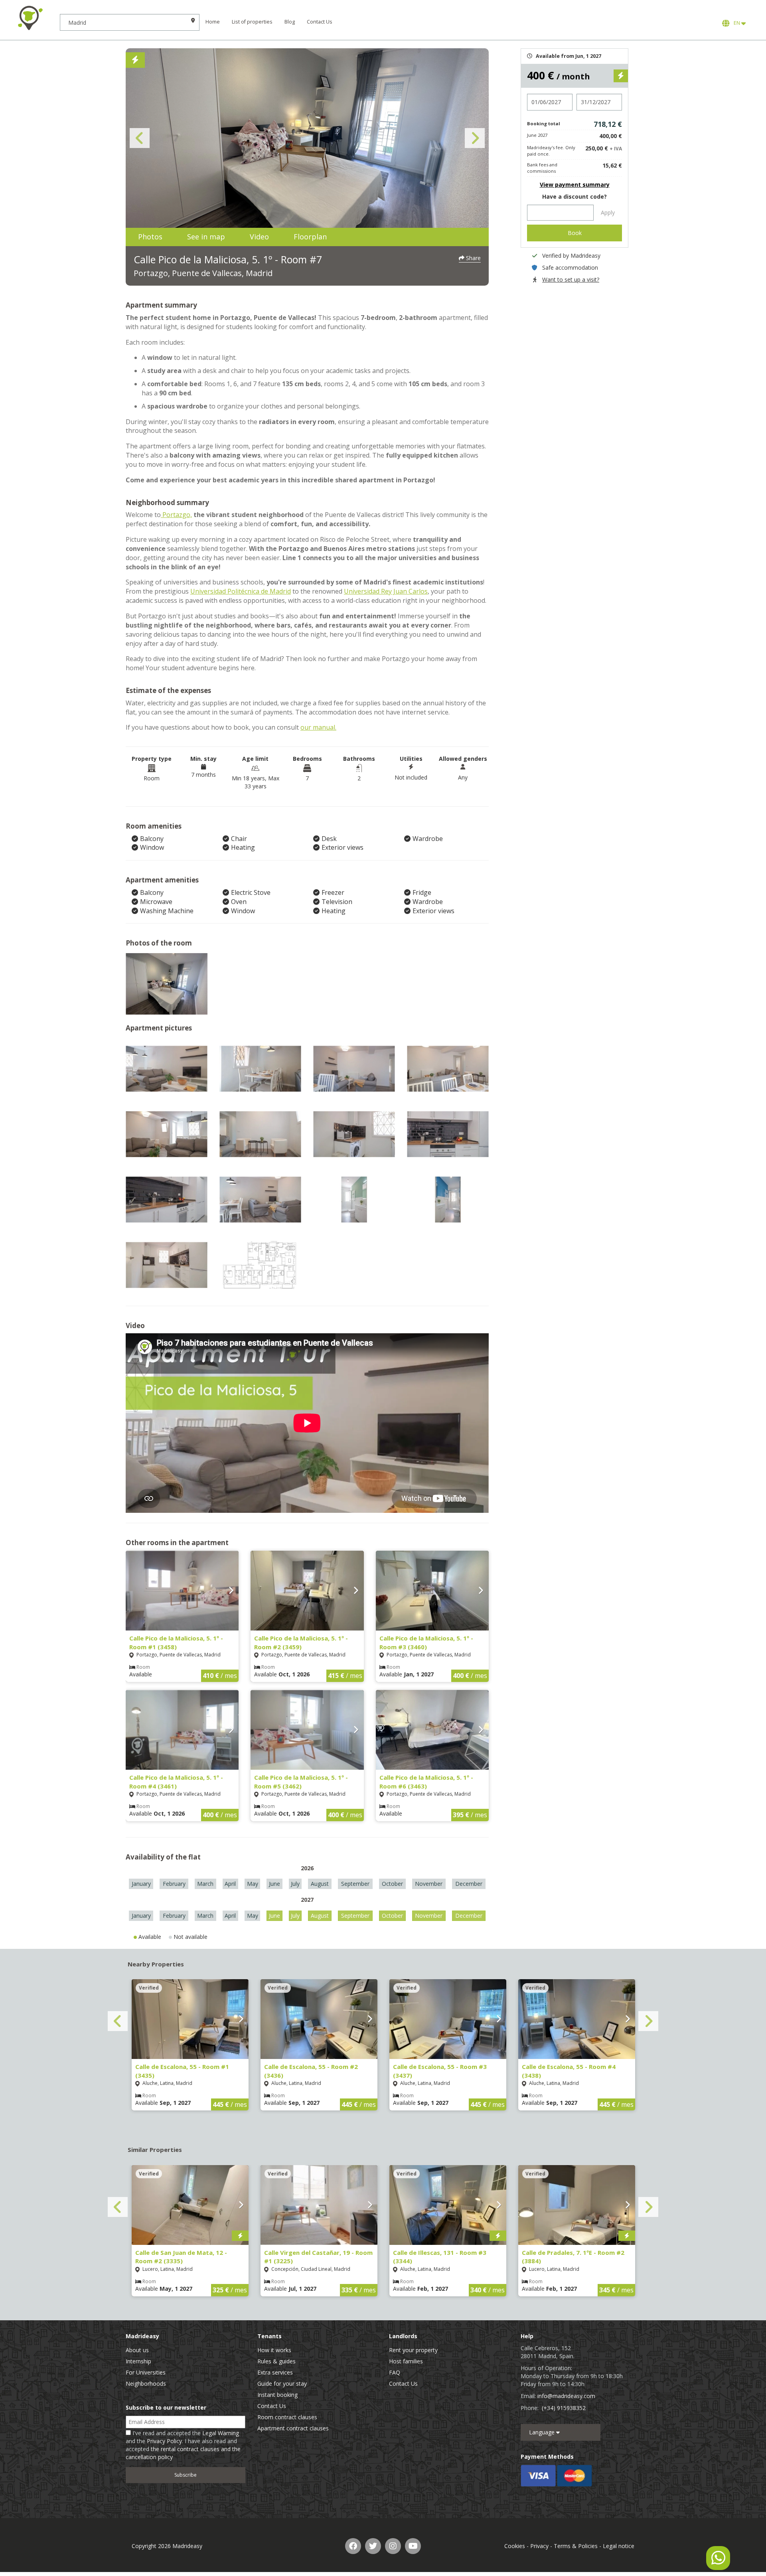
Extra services (275, 2372)
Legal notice (619, 2546)
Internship (138, 2361)
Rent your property (413, 2350)
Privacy (539, 2546)
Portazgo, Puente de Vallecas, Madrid (203, 273)
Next (475, 138)
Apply (608, 212)
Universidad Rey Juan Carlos (386, 591)
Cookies (515, 2546)
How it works (274, 2350)
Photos (150, 237)
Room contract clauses (287, 2417)
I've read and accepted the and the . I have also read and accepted (183, 2445)
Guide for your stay (282, 2384)
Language (543, 2432)
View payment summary (575, 185)
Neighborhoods (146, 2384)
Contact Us (320, 22)
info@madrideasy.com (566, 2396)
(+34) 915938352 (564, 2408)
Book (575, 233)
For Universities (146, 2372)
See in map (206, 237)
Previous (140, 138)
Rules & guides (276, 2361)
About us (137, 2350)
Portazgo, (176, 515)
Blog (290, 22)
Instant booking (277, 2395)
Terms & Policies (576, 2546)
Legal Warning (221, 2433)
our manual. (318, 727)
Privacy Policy (164, 2441)
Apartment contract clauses (293, 2428)
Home (213, 22)
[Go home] (30, 18)
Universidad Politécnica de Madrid (241, 591)
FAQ (395, 2372)
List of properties (252, 22)
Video (259, 237)
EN (736, 23)
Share (473, 258)
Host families (406, 2361)
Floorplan (310, 237)
